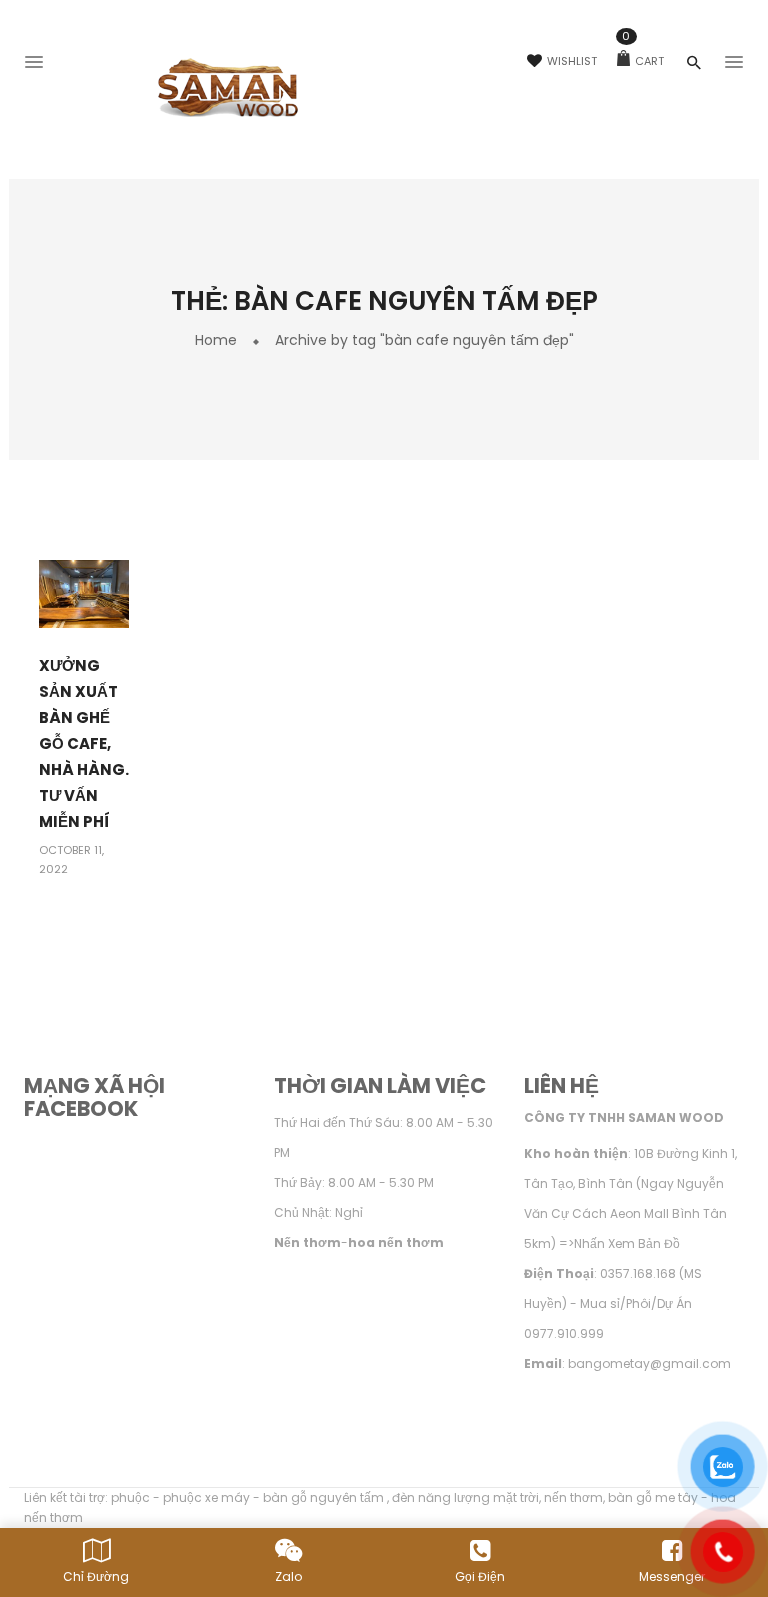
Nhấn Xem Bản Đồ (627, 1243)
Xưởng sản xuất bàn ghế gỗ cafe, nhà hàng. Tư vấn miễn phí (84, 743)
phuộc (130, 1497)
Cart (643, 61)
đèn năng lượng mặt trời (465, 1497)
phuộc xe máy (206, 1497)
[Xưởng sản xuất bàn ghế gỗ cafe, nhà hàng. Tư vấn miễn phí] (84, 593)
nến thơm (573, 1497)
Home (216, 340)
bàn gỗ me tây (653, 1497)
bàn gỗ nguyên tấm (325, 1497)
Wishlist (572, 61)
